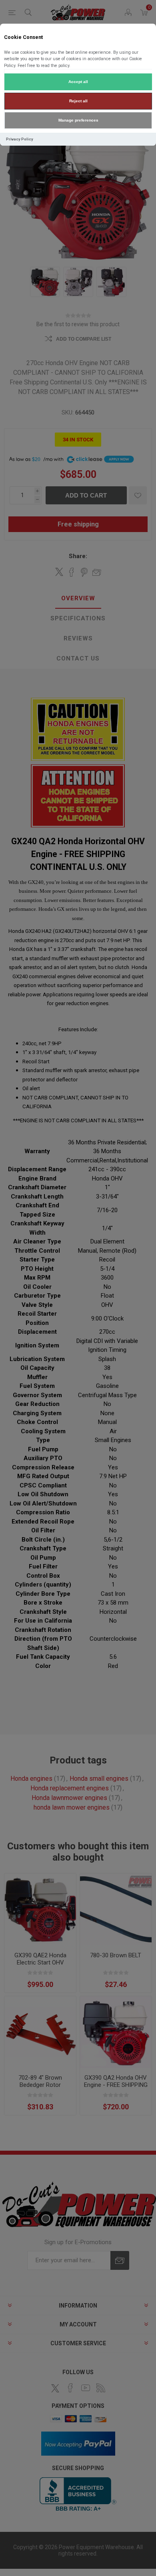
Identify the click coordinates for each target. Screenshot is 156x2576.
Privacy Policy (20, 139)
